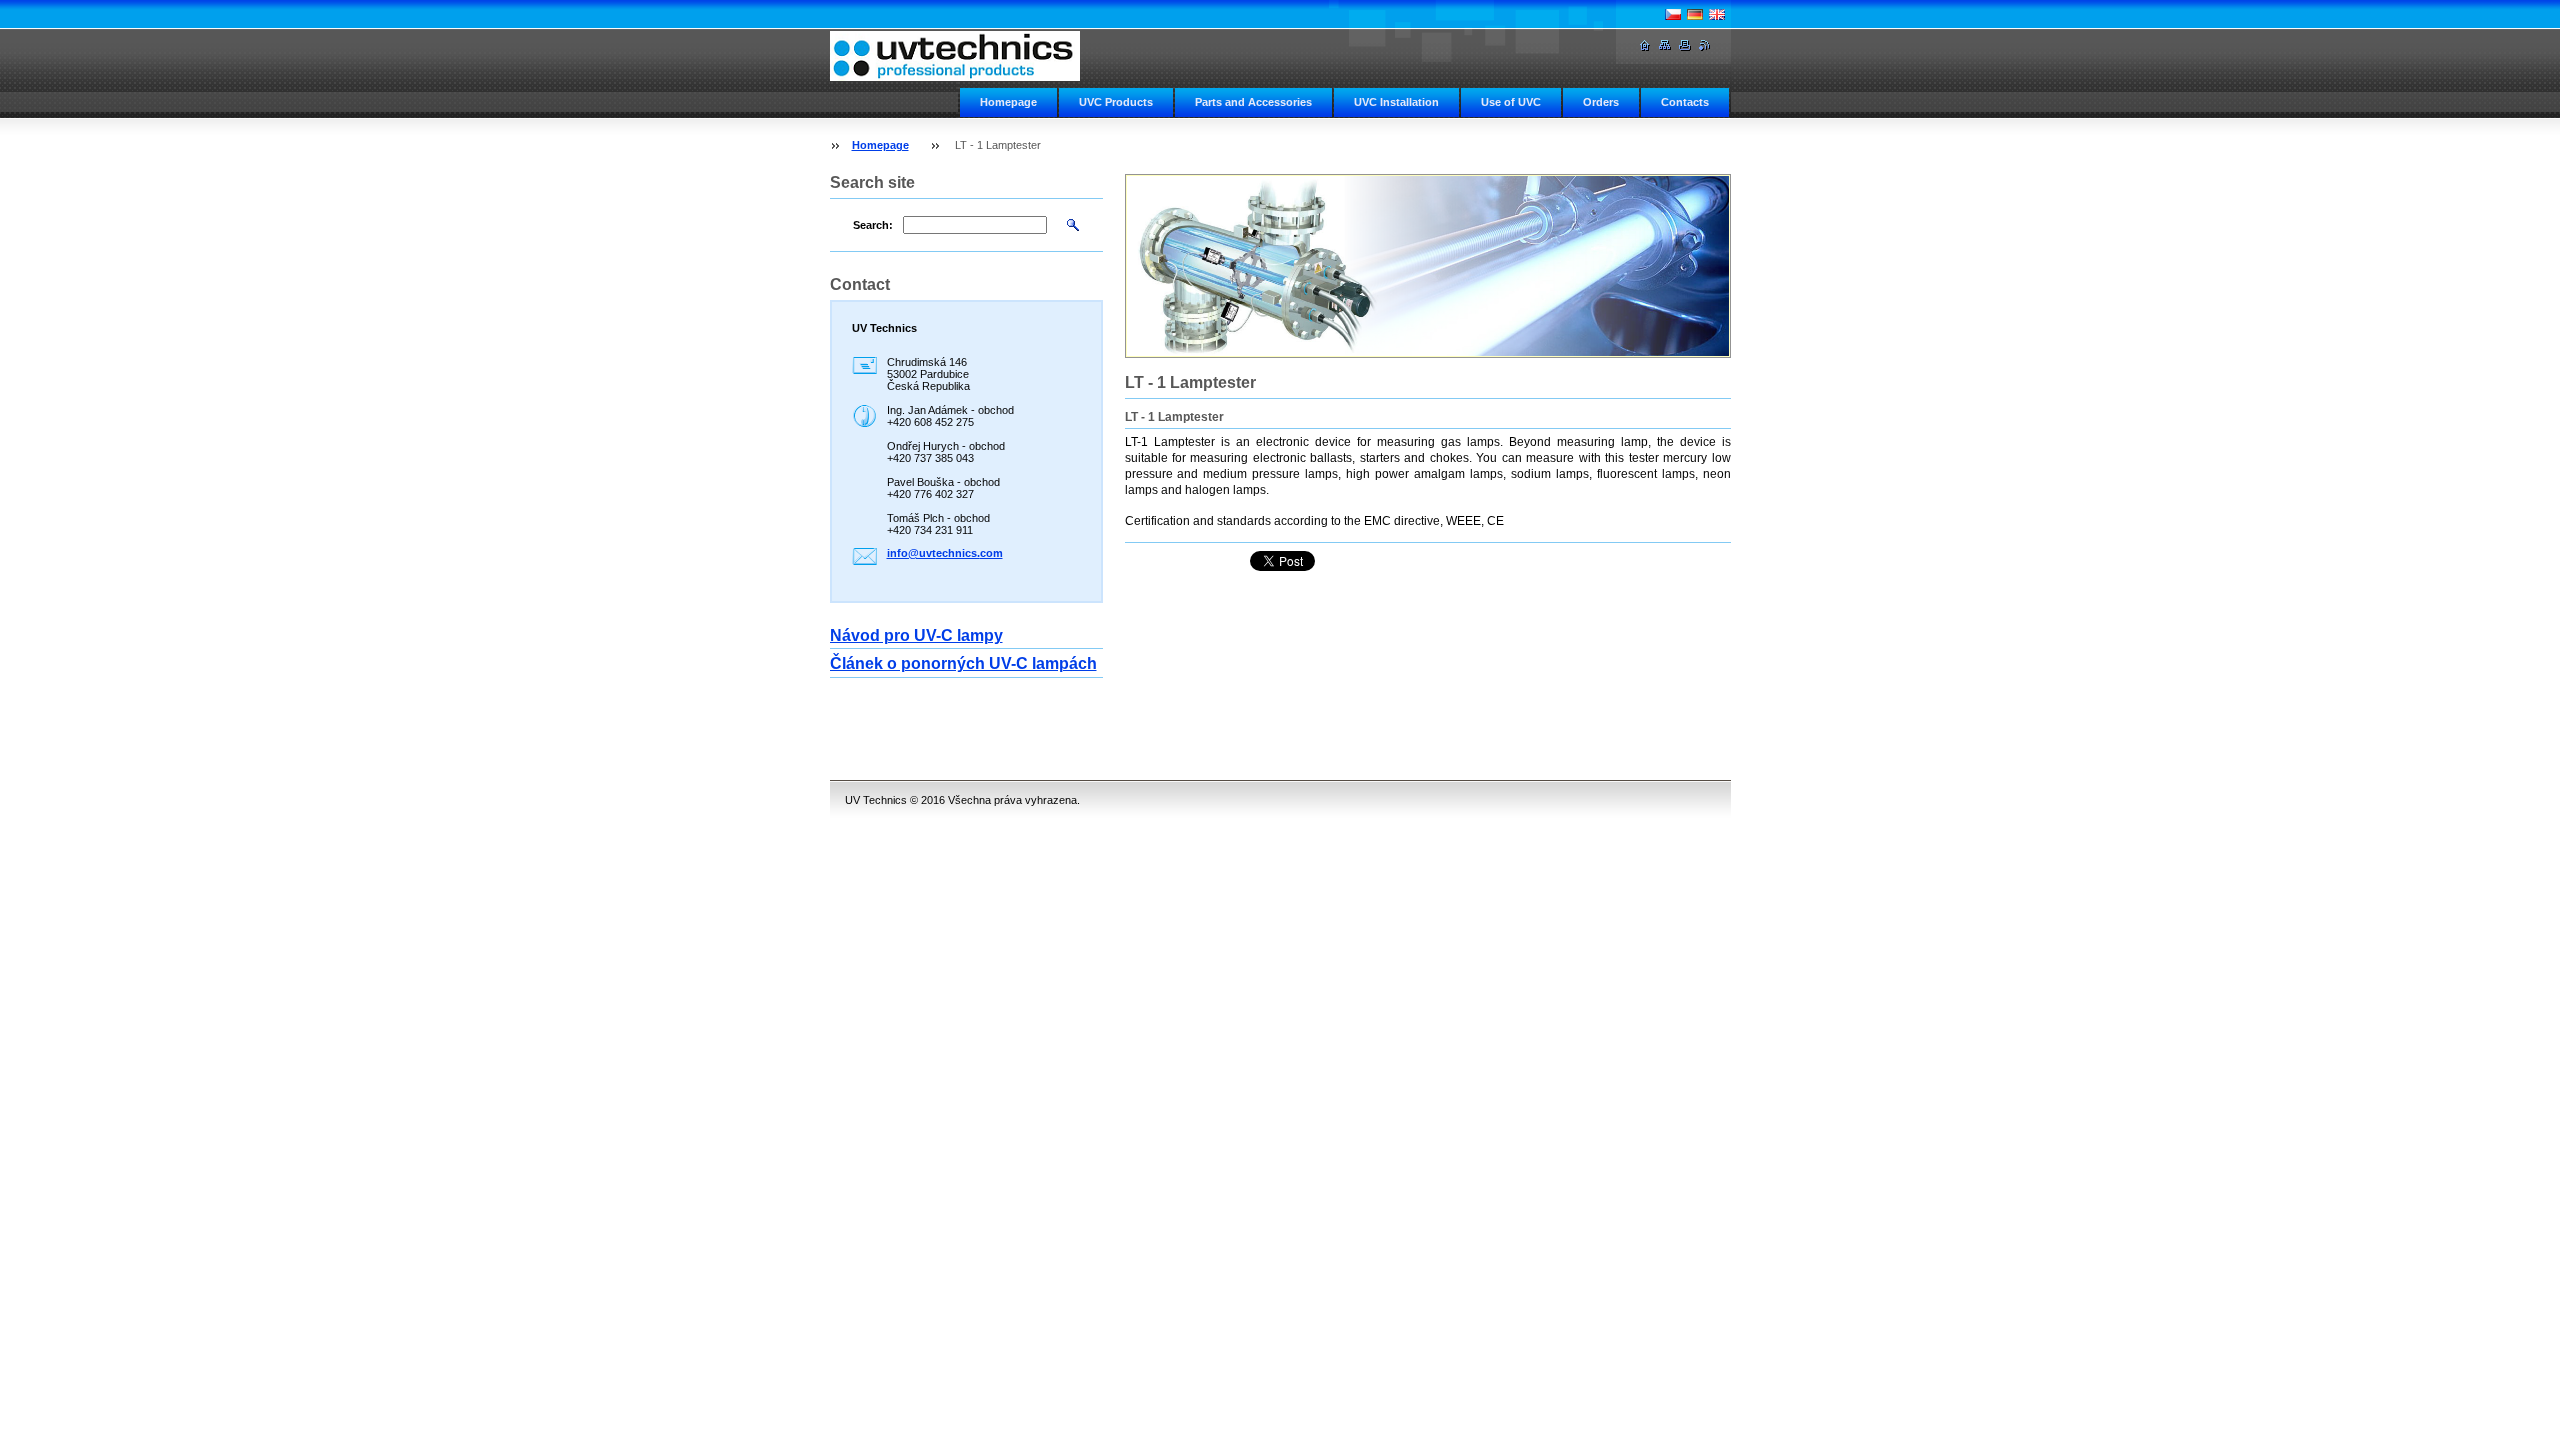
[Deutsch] (1695, 14)
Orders (1601, 102)
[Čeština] (1673, 14)
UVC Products (1116, 102)
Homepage (1008, 102)
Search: (873, 225)
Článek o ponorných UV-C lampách (963, 663)
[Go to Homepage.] (955, 56)
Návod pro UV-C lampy (916, 635)
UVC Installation (1396, 102)
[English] (1717, 14)
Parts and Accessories (1253, 102)
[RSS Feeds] (1705, 45)
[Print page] (1685, 45)
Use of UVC (1511, 102)
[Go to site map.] (1665, 45)
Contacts (1685, 102)
